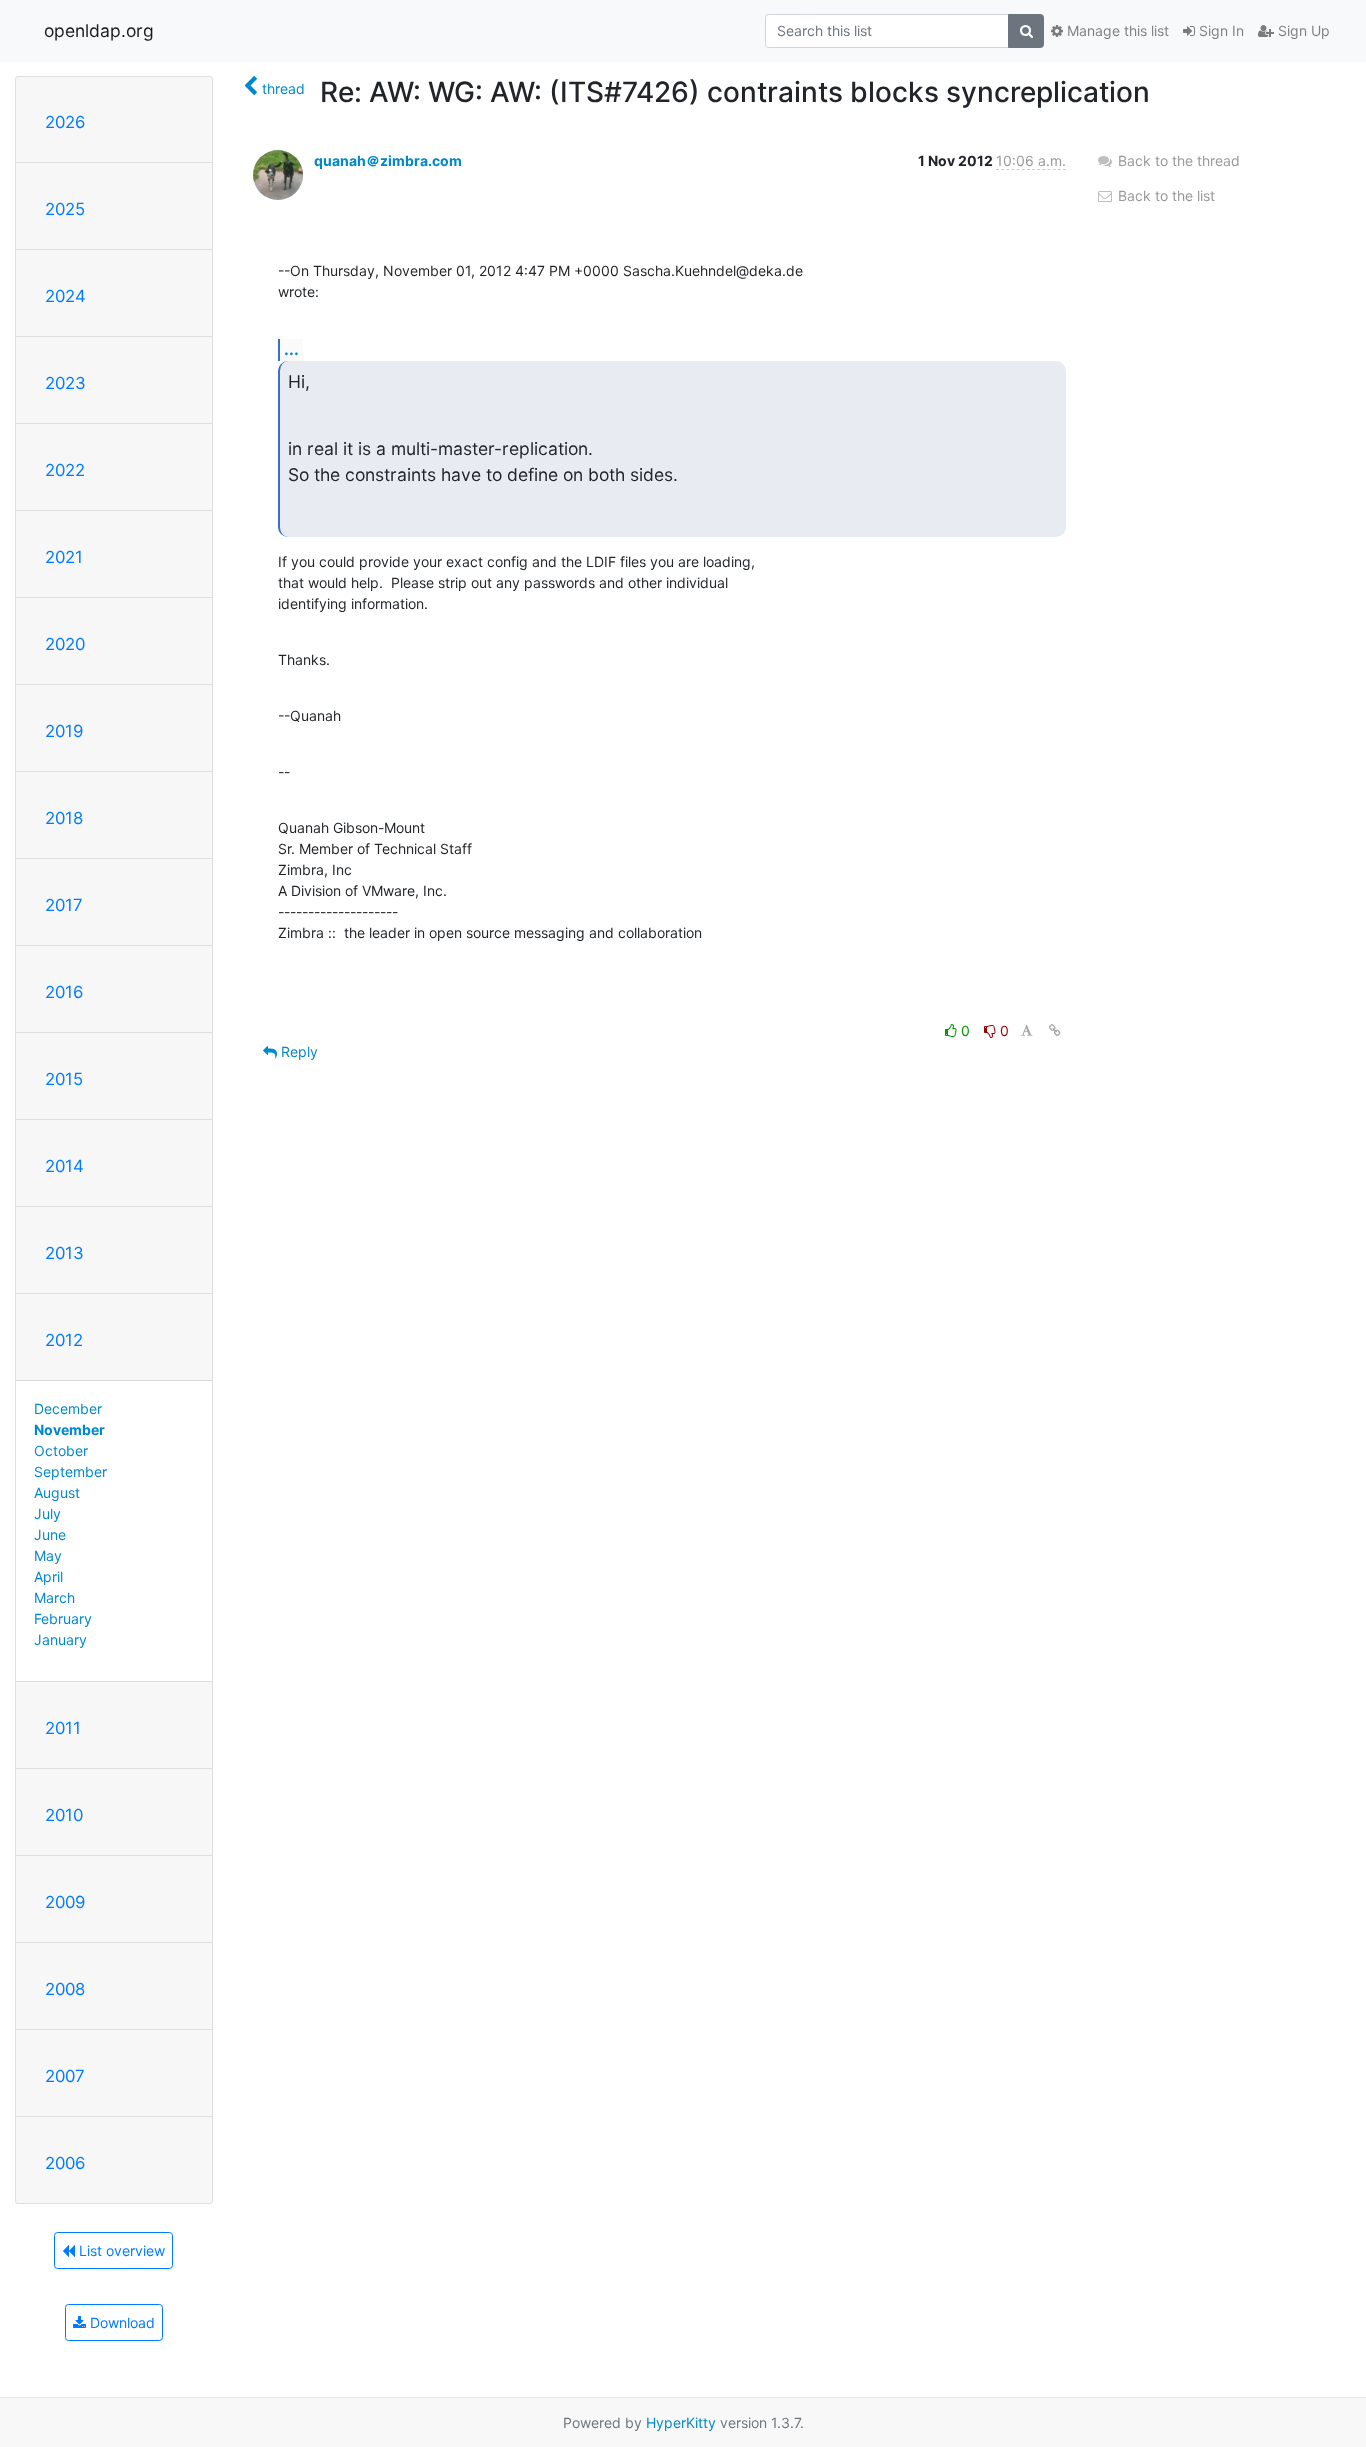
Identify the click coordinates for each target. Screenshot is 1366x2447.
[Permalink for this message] (1055, 1030)
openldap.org (99, 30)
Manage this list (1116, 30)
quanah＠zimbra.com (388, 160)
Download (120, 2322)
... (291, 349)
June (50, 1534)
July (47, 1513)
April (48, 1576)
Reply (297, 1051)
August (57, 1492)
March (54, 1597)
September (70, 1471)
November (69, 1429)
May (48, 1555)
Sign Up (1302, 30)
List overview (120, 2250)
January (60, 1639)
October (61, 1450)
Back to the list (1164, 195)
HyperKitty (681, 2422)
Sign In (1219, 30)
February (63, 1618)
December (68, 1408)
